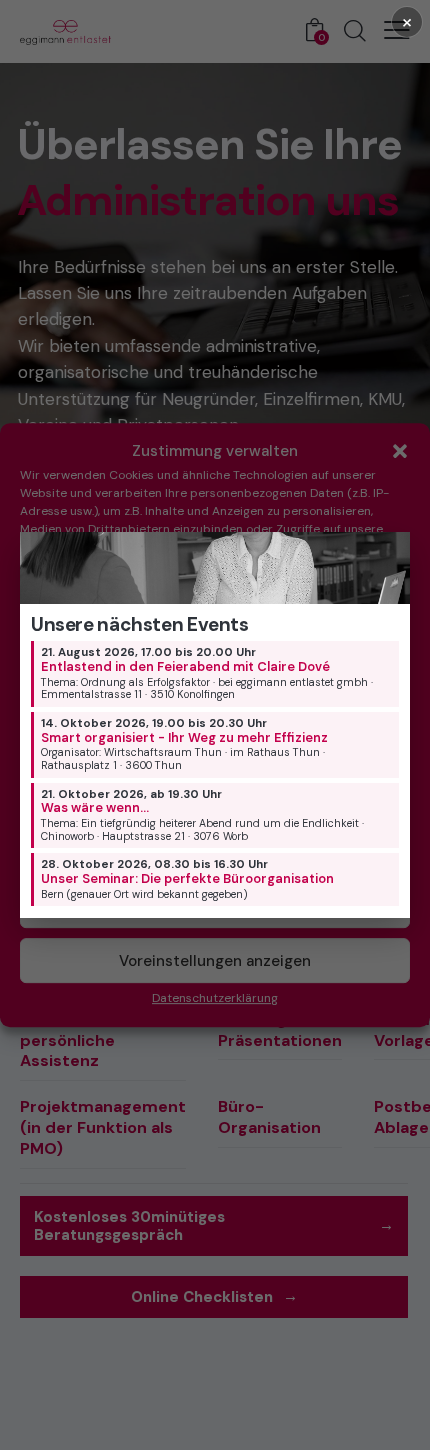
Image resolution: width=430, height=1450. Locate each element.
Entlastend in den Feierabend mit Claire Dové (185, 666)
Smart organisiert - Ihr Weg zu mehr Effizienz (184, 737)
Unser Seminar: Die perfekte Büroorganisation (187, 878)
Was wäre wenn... (95, 807)
